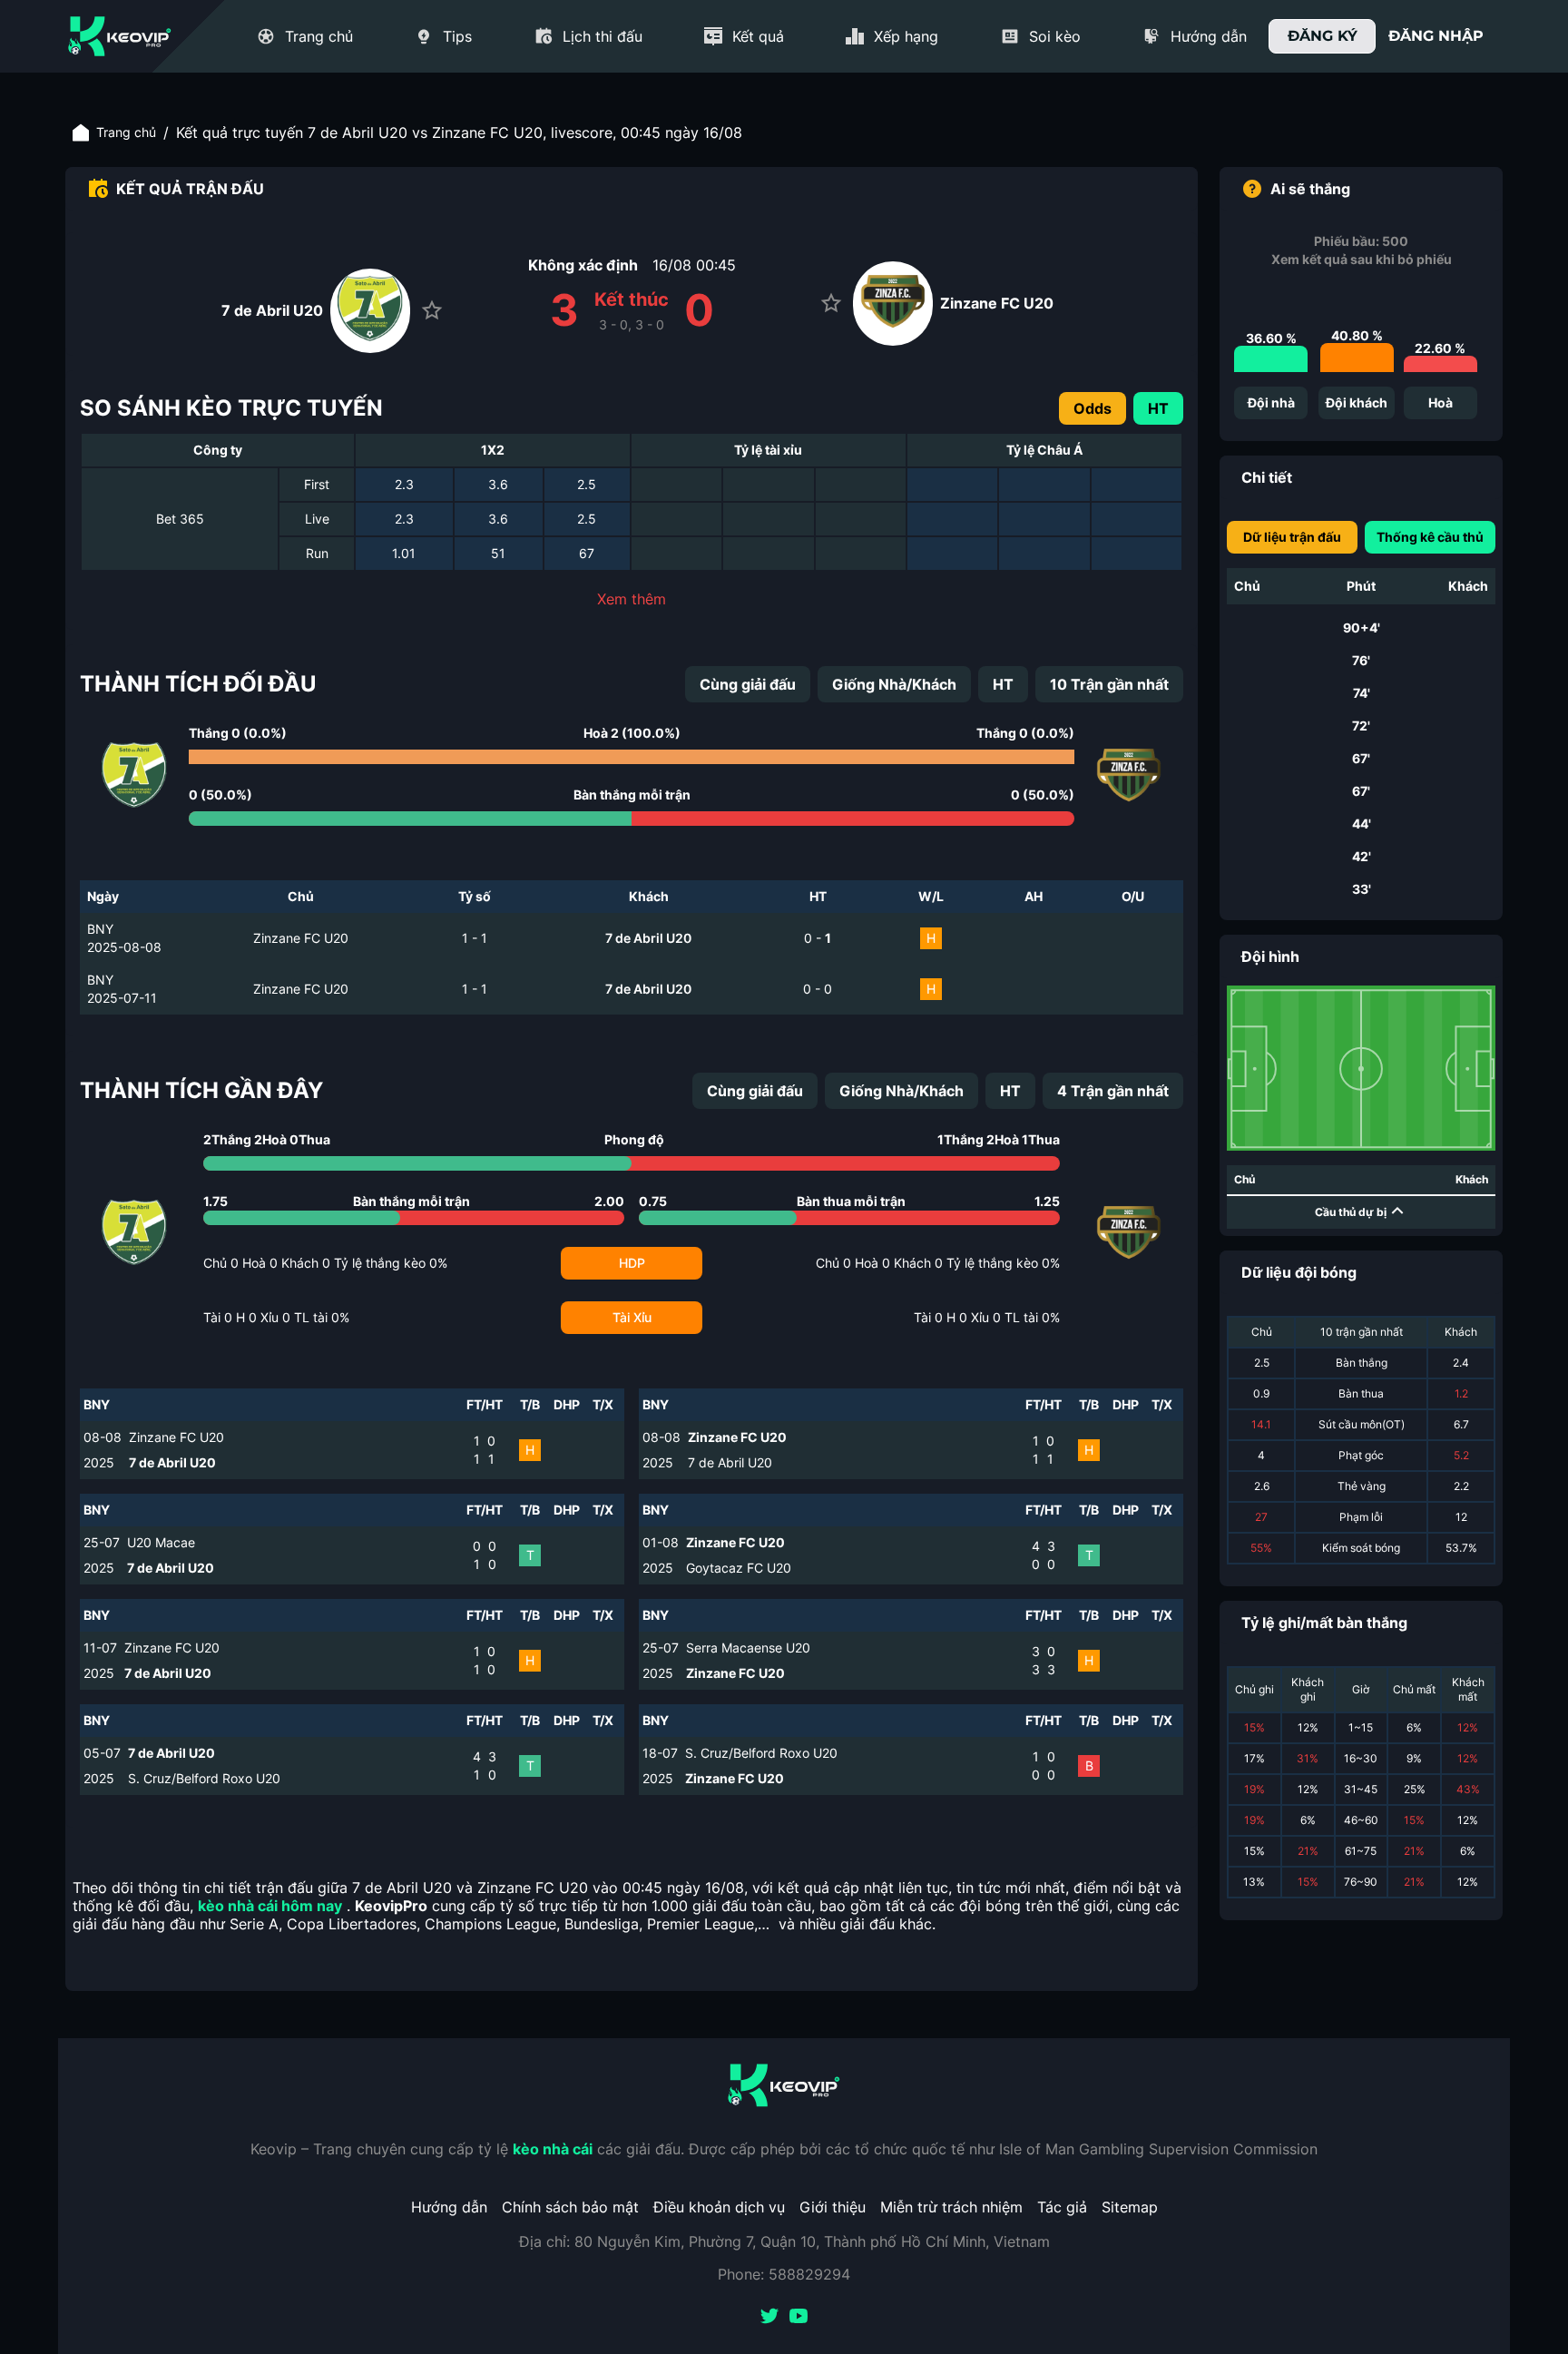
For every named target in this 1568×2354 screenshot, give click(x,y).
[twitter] (769, 2318)
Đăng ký (1323, 36)
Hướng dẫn (449, 2207)
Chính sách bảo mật (570, 2207)
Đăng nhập (1436, 36)
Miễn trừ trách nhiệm (951, 2207)
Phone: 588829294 (784, 2274)
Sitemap (1130, 2207)
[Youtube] (799, 2318)
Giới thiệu (833, 2207)
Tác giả (1062, 2207)
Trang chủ (126, 132)
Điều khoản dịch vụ (719, 2207)
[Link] (120, 36)
